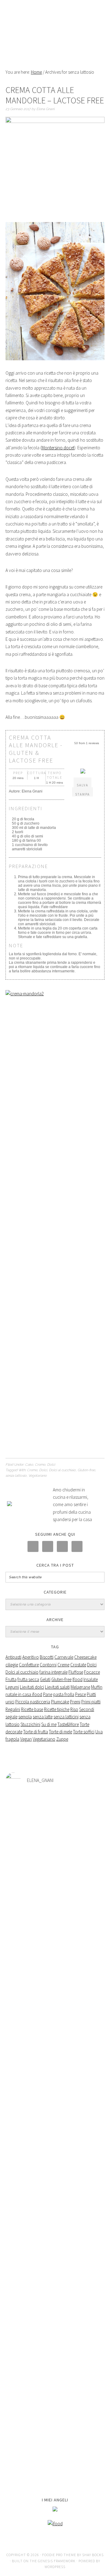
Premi (75, 1702)
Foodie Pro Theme (59, 2555)
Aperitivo (31, 1657)
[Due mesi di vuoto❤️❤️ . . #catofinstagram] (55, 2288)
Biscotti (47, 1657)
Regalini (13, 1709)
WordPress (55, 2567)
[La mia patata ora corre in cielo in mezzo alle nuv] (55, 2334)
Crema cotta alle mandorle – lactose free (55, 95)
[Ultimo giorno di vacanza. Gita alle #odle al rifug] (55, 2411)
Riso (74, 1709)
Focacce (92, 1672)
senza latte (43, 1717)
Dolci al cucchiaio (62, 1470)
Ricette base (32, 1709)
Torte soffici (84, 1732)
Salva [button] (82, 785)
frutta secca (28, 1679)
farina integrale (53, 1672)
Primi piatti (91, 1702)
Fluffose (76, 1672)
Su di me (49, 1724)
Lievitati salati (57, 1687)
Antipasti (13, 1657)
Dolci (51, 1465)
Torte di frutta (36, 1732)
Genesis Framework (57, 2561)
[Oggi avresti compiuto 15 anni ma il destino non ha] (55, 1933)
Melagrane (80, 1687)
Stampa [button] (82, 794)
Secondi (87, 1709)
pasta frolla (64, 1694)
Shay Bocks (93, 2555)
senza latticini (66, 1717)
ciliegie (12, 1665)
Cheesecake (85, 1657)
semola (25, 1717)
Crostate (78, 1665)
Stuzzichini (30, 1724)
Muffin (97, 1687)
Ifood (77, 1679)
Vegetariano (38, 1476)
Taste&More (68, 1724)
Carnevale (64, 1657)
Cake (29, 1465)
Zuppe (62, 1739)
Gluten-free (86, 1470)
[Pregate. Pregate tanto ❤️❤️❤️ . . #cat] (55, 2357)
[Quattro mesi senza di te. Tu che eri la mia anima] (55, 2176)
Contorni (48, 1665)
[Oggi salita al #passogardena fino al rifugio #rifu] (55, 2460)
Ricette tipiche (57, 1709)
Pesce (81, 1694)
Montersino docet (58, 448)
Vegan (26, 1739)
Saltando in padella (55, 31)
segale (11, 1717)
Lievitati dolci (32, 1687)
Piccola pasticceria (33, 1702)
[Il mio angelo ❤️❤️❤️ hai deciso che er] (55, 2308)
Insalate (91, 1679)
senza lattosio (16, 1476)
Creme (40, 1465)
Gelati (45, 1679)
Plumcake (60, 1702)
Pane (48, 1694)
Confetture (29, 1665)
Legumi (12, 1687)
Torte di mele (61, 1732)
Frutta (11, 1679)
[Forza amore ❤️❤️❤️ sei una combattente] (55, 2377)
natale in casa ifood (24, 1694)
